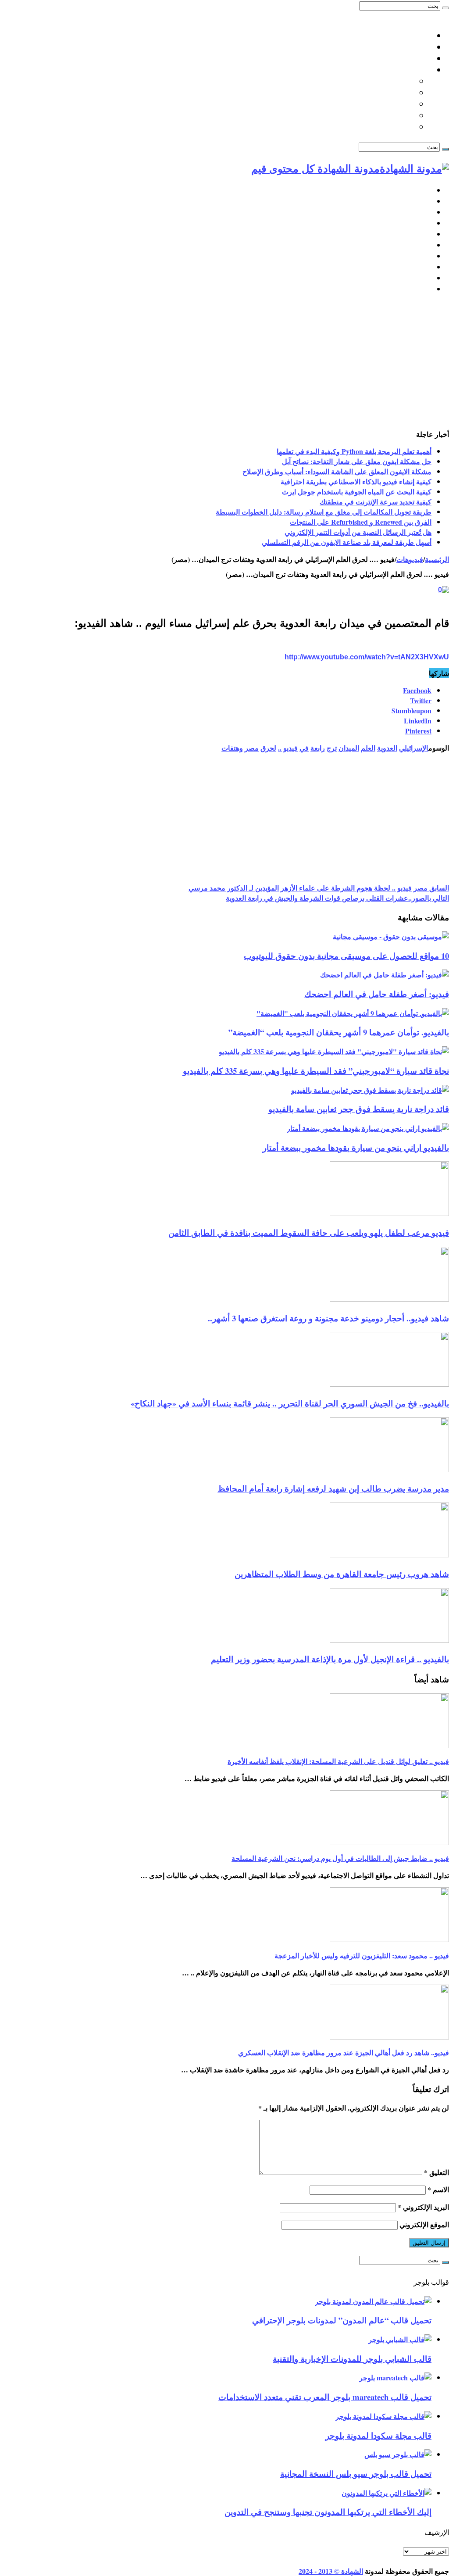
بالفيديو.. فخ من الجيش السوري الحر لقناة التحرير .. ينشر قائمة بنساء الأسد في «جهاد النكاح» (290, 1403)
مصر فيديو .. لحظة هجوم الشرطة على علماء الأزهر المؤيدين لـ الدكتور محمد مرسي (319, 888)
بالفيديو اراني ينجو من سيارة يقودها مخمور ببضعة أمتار (356, 1147)
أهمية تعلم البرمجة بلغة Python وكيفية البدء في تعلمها (354, 451)
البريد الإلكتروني (423, 2207)
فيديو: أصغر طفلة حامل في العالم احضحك (377, 994)
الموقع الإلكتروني (424, 2224)
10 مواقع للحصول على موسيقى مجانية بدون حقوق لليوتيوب (346, 956)
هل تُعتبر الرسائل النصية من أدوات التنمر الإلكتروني (358, 532)
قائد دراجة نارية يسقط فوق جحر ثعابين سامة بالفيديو (359, 1109)
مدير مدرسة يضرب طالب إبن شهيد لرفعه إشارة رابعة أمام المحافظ (333, 1488)
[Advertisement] (224, 363)
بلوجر (423, 201)
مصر (252, 748)
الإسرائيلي (414, 748)
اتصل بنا (418, 36)
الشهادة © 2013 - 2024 (331, 2571)
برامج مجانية (412, 245)
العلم (368, 748)
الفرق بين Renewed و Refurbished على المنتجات (361, 522)
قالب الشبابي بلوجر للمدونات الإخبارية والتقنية (352, 2359)
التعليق (437, 2172)
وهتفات (232, 748)
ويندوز (422, 256)
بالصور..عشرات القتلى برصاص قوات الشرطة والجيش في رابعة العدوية (337, 898)
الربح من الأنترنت (405, 234)
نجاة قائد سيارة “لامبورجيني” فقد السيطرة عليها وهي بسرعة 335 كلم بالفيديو (316, 1071)
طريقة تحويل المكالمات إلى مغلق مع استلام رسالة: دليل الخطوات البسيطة (324, 512)
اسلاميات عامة (408, 70)
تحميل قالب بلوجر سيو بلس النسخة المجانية (356, 2474)
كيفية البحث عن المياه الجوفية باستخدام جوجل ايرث (357, 492)
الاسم (438, 2189)
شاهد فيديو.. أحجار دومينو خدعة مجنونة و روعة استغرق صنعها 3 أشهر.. (328, 1318)
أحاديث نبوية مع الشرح (377, 81)
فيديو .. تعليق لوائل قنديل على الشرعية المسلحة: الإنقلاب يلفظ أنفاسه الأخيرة (338, 1761)
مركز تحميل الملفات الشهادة (385, 58)
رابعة (318, 748)
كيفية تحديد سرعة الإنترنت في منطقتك (376, 502)
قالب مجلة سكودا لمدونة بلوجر (378, 2435)
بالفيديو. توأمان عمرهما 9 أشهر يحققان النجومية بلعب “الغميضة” (339, 1032)
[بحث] (445, 8)
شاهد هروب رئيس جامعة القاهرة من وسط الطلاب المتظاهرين (342, 1574)
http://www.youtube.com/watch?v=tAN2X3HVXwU (367, 657)
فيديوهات (410, 559)
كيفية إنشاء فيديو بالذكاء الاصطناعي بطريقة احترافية (356, 481)
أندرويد (421, 267)
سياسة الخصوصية (403, 47)
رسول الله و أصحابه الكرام (370, 104)
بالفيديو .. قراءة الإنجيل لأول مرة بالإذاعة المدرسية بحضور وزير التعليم (330, 1659)
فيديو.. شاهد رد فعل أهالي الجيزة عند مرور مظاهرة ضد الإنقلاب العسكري (344, 2052)
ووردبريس (415, 212)
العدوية (387, 748)
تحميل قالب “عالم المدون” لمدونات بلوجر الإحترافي (342, 2320)
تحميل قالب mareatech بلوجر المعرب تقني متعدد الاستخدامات (325, 2397)
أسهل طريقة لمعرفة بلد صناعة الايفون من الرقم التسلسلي (347, 542)
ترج (332, 748)
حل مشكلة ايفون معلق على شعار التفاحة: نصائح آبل (357, 461)
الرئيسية (419, 190)
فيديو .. (288, 748)
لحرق (268, 748)
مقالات (421, 289)
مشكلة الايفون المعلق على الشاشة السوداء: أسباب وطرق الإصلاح (337, 471)
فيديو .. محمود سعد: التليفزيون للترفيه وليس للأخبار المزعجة (362, 1955)
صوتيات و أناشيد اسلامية (374, 127)
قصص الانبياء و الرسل (378, 115)
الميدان (349, 748)
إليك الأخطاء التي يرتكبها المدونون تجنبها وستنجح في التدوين (328, 2512)
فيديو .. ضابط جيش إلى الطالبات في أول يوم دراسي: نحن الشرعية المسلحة (340, 1858)
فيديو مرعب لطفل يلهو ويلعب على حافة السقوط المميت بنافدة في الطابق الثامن (309, 1233)
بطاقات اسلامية (388, 93)
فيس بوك (417, 278)
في (304, 748)
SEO (424, 223)
